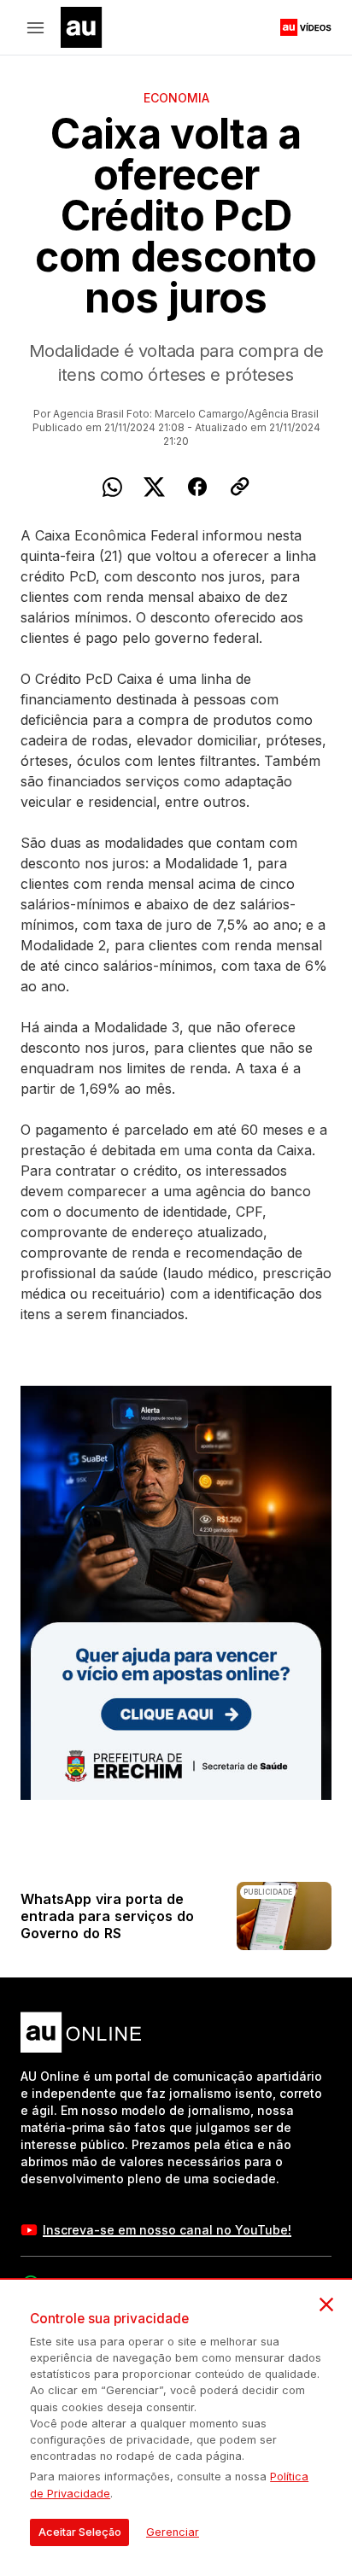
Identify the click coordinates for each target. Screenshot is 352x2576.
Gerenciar (173, 2532)
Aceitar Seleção (80, 2532)
